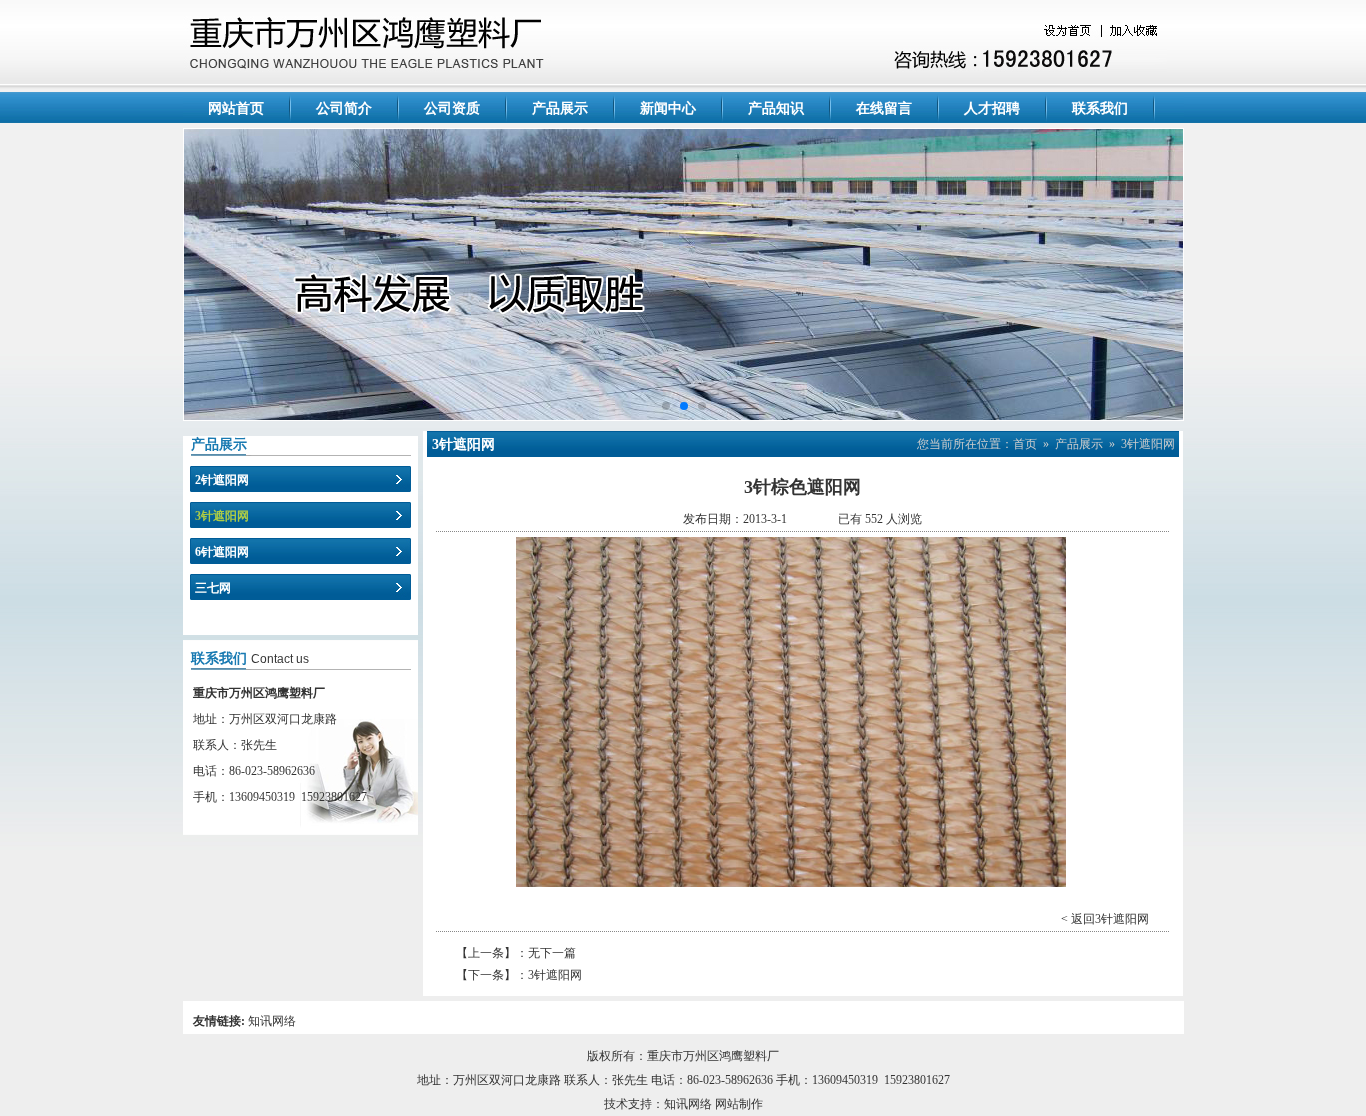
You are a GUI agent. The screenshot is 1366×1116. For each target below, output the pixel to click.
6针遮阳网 (222, 552)
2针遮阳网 (222, 480)
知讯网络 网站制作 (713, 1104)
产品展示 (560, 108)
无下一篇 (552, 953)
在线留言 (884, 108)
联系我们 (1100, 108)
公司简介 (344, 108)
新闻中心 (668, 108)
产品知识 (776, 108)
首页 (1025, 444)
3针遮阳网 (222, 516)
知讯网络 (272, 1021)
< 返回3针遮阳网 (1105, 919)
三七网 (213, 588)
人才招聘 (992, 108)
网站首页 (236, 108)
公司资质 (452, 108)
